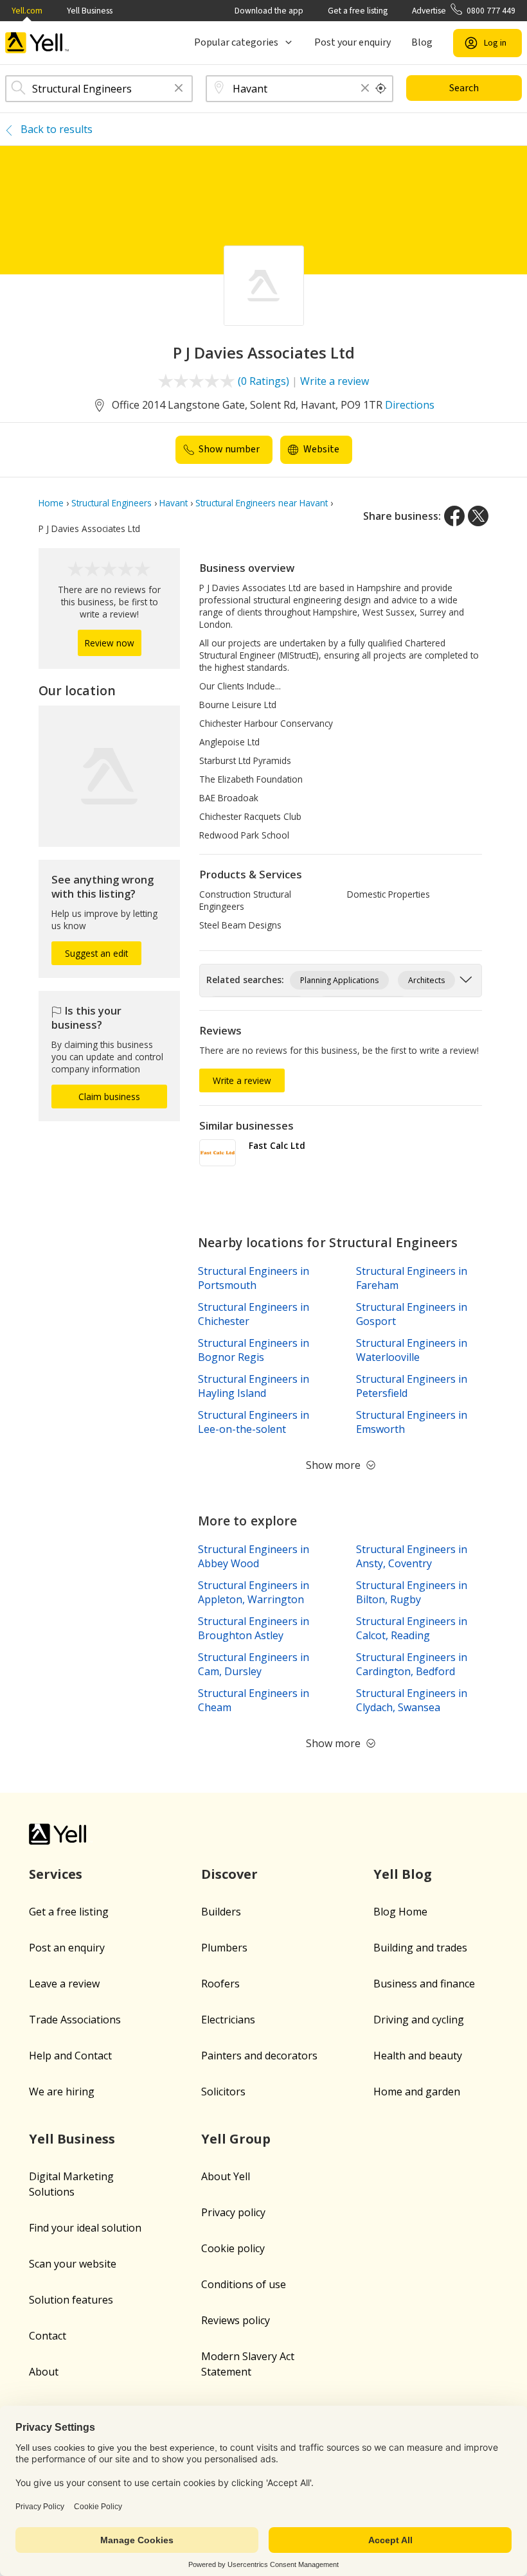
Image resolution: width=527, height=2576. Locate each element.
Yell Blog (403, 1874)
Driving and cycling (419, 2020)
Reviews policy (236, 2320)
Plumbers (224, 1948)
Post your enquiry (353, 42)
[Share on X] (478, 516)
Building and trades (420, 1948)
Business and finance (424, 1984)
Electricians (228, 2020)
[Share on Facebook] (454, 516)
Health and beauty (418, 2056)
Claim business (109, 1097)
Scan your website (73, 2264)
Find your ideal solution (85, 2228)
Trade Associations (75, 2020)
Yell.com (27, 11)
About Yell (226, 2176)
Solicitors (223, 2092)
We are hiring (62, 2092)
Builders (221, 1912)
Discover (229, 1874)
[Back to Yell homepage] (37, 43)
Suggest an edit (96, 953)
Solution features (71, 2300)
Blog (422, 42)
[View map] (109, 776)
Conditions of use (244, 2284)
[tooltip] (381, 89)
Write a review (335, 381)
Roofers (220, 1984)
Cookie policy (233, 2248)
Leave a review (64, 1984)
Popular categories (236, 42)
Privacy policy (233, 2212)
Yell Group (236, 2139)
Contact (48, 2336)
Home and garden (417, 2092)
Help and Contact (70, 2056)
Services (56, 1874)
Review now (110, 643)
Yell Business (90, 11)
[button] (179, 89)
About (44, 2372)
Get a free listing (358, 11)
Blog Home (400, 1912)
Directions (410, 405)
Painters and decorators (259, 2056)
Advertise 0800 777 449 (464, 11)
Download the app (269, 11)
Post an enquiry (67, 1948)
